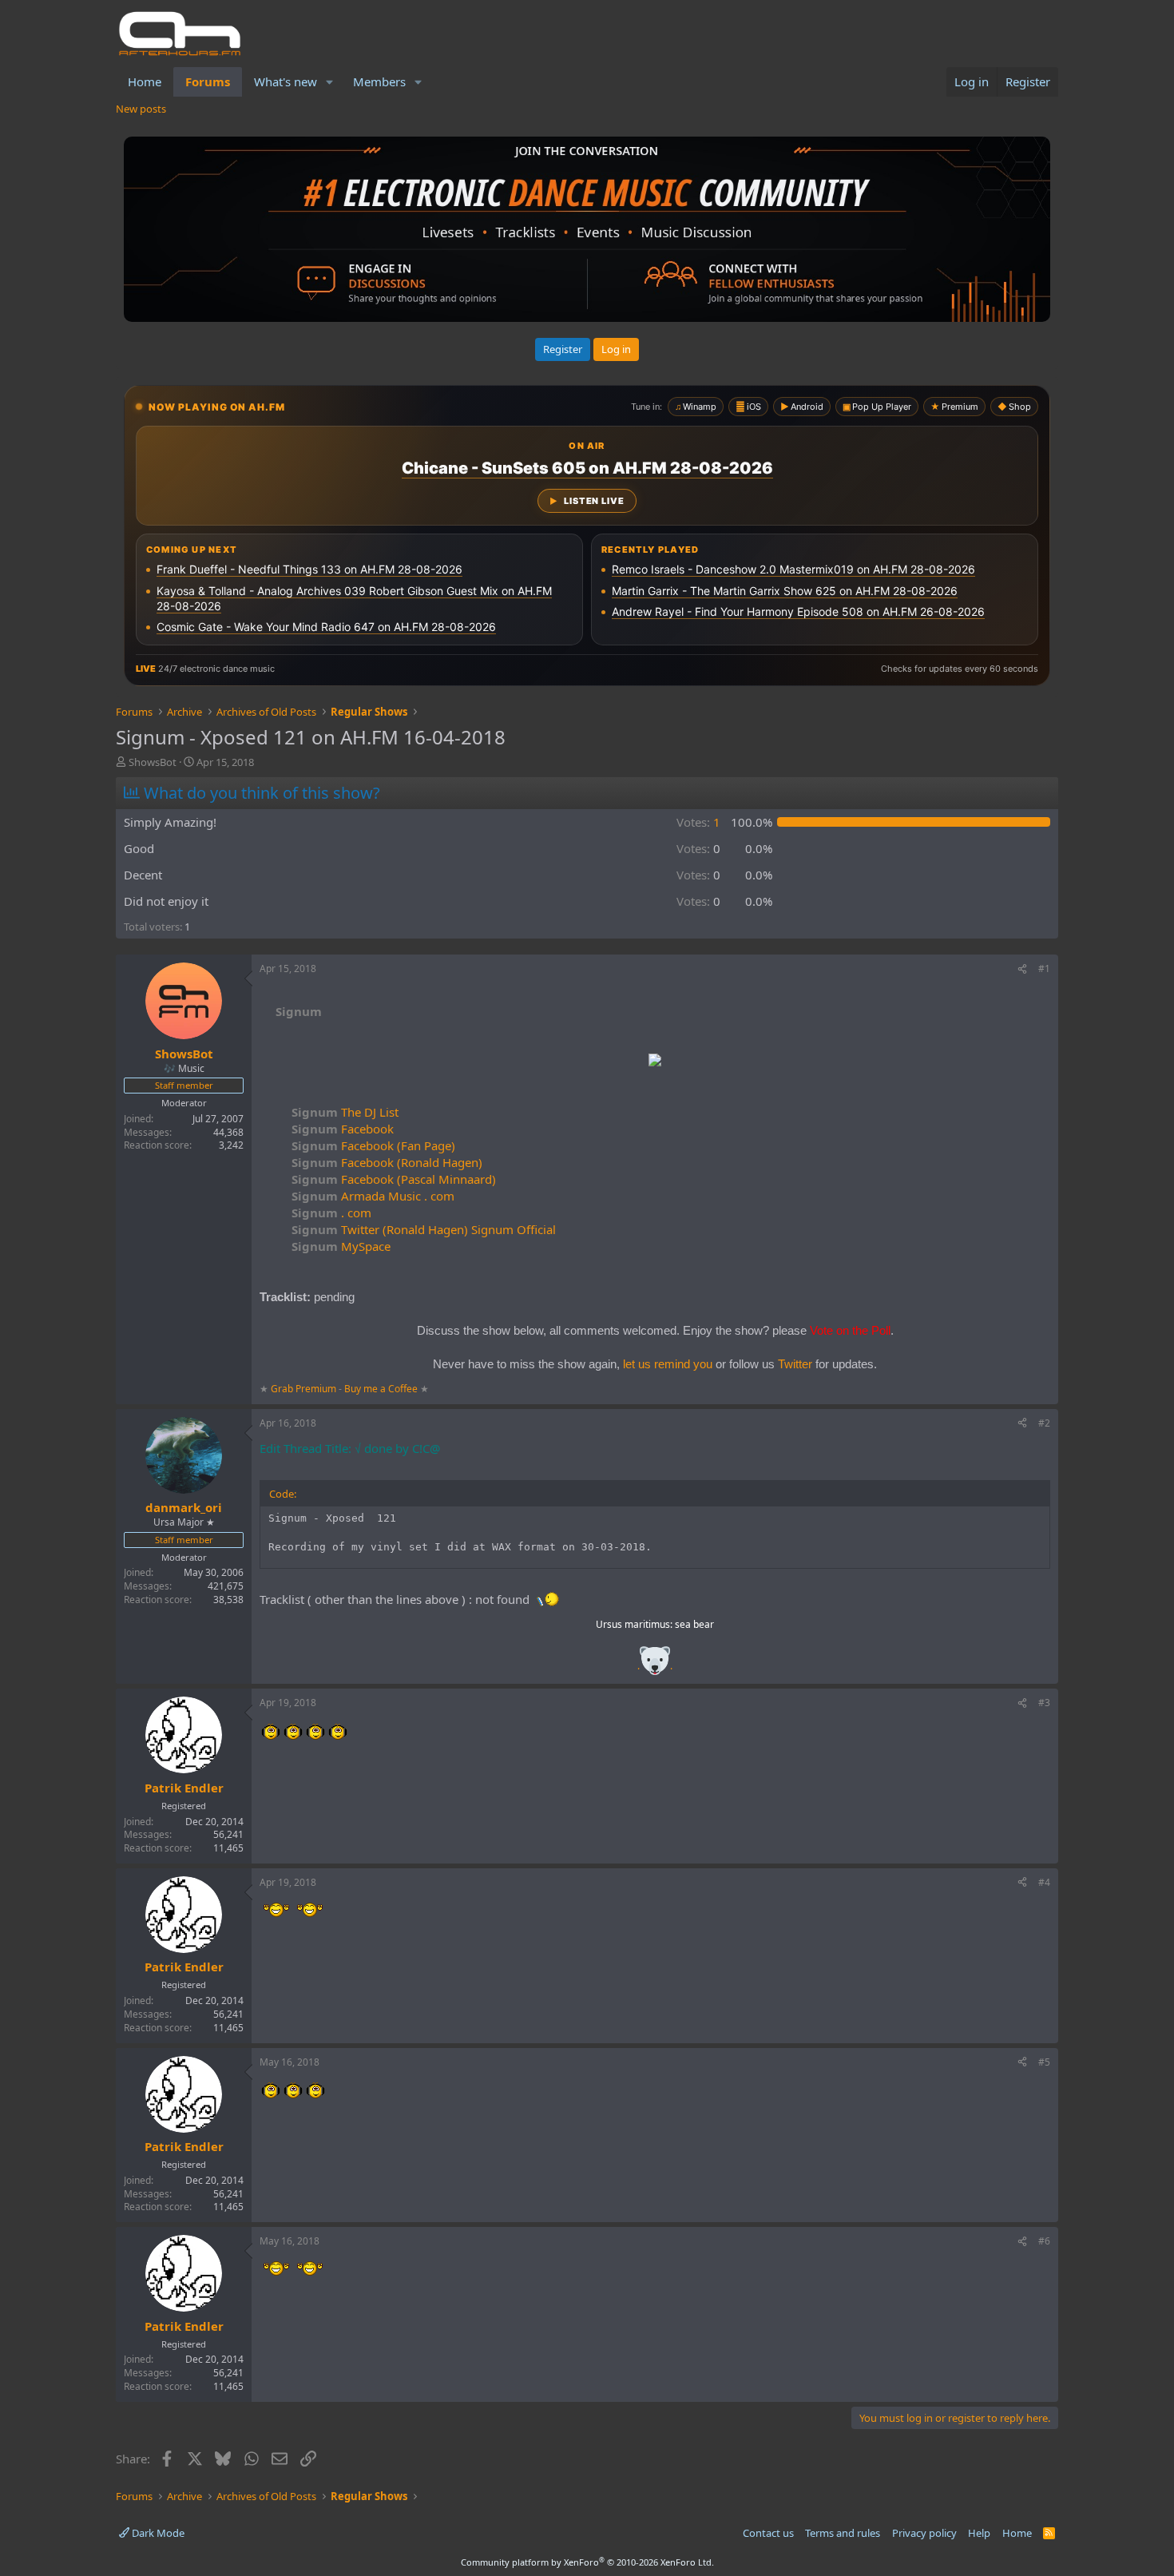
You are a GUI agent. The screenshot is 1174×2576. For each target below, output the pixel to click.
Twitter (795, 1364)
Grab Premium (305, 1389)
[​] (655, 1062)
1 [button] (698, 822)
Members (379, 81)
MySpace (341, 1246)
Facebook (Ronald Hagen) (387, 1162)
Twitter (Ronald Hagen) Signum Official (424, 1229)
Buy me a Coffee (381, 1389)
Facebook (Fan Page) (373, 1145)
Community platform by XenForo (587, 2562)
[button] (330, 82)
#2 (1044, 1423)
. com (331, 1213)
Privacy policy (924, 2533)
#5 (1044, 2062)
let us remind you (668, 1364)
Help (979, 2533)
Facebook (343, 1129)
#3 (1044, 1703)
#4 (1044, 1882)
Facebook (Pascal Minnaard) (394, 1179)
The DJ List (345, 1112)
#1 (1044, 968)
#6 (1044, 2241)
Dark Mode (157, 2533)
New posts (141, 109)
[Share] (1022, 969)
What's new (286, 81)
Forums (208, 81)
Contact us (768, 2533)
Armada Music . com (373, 1196)
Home (145, 81)
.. (655, 1666)
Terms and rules (843, 2533)
